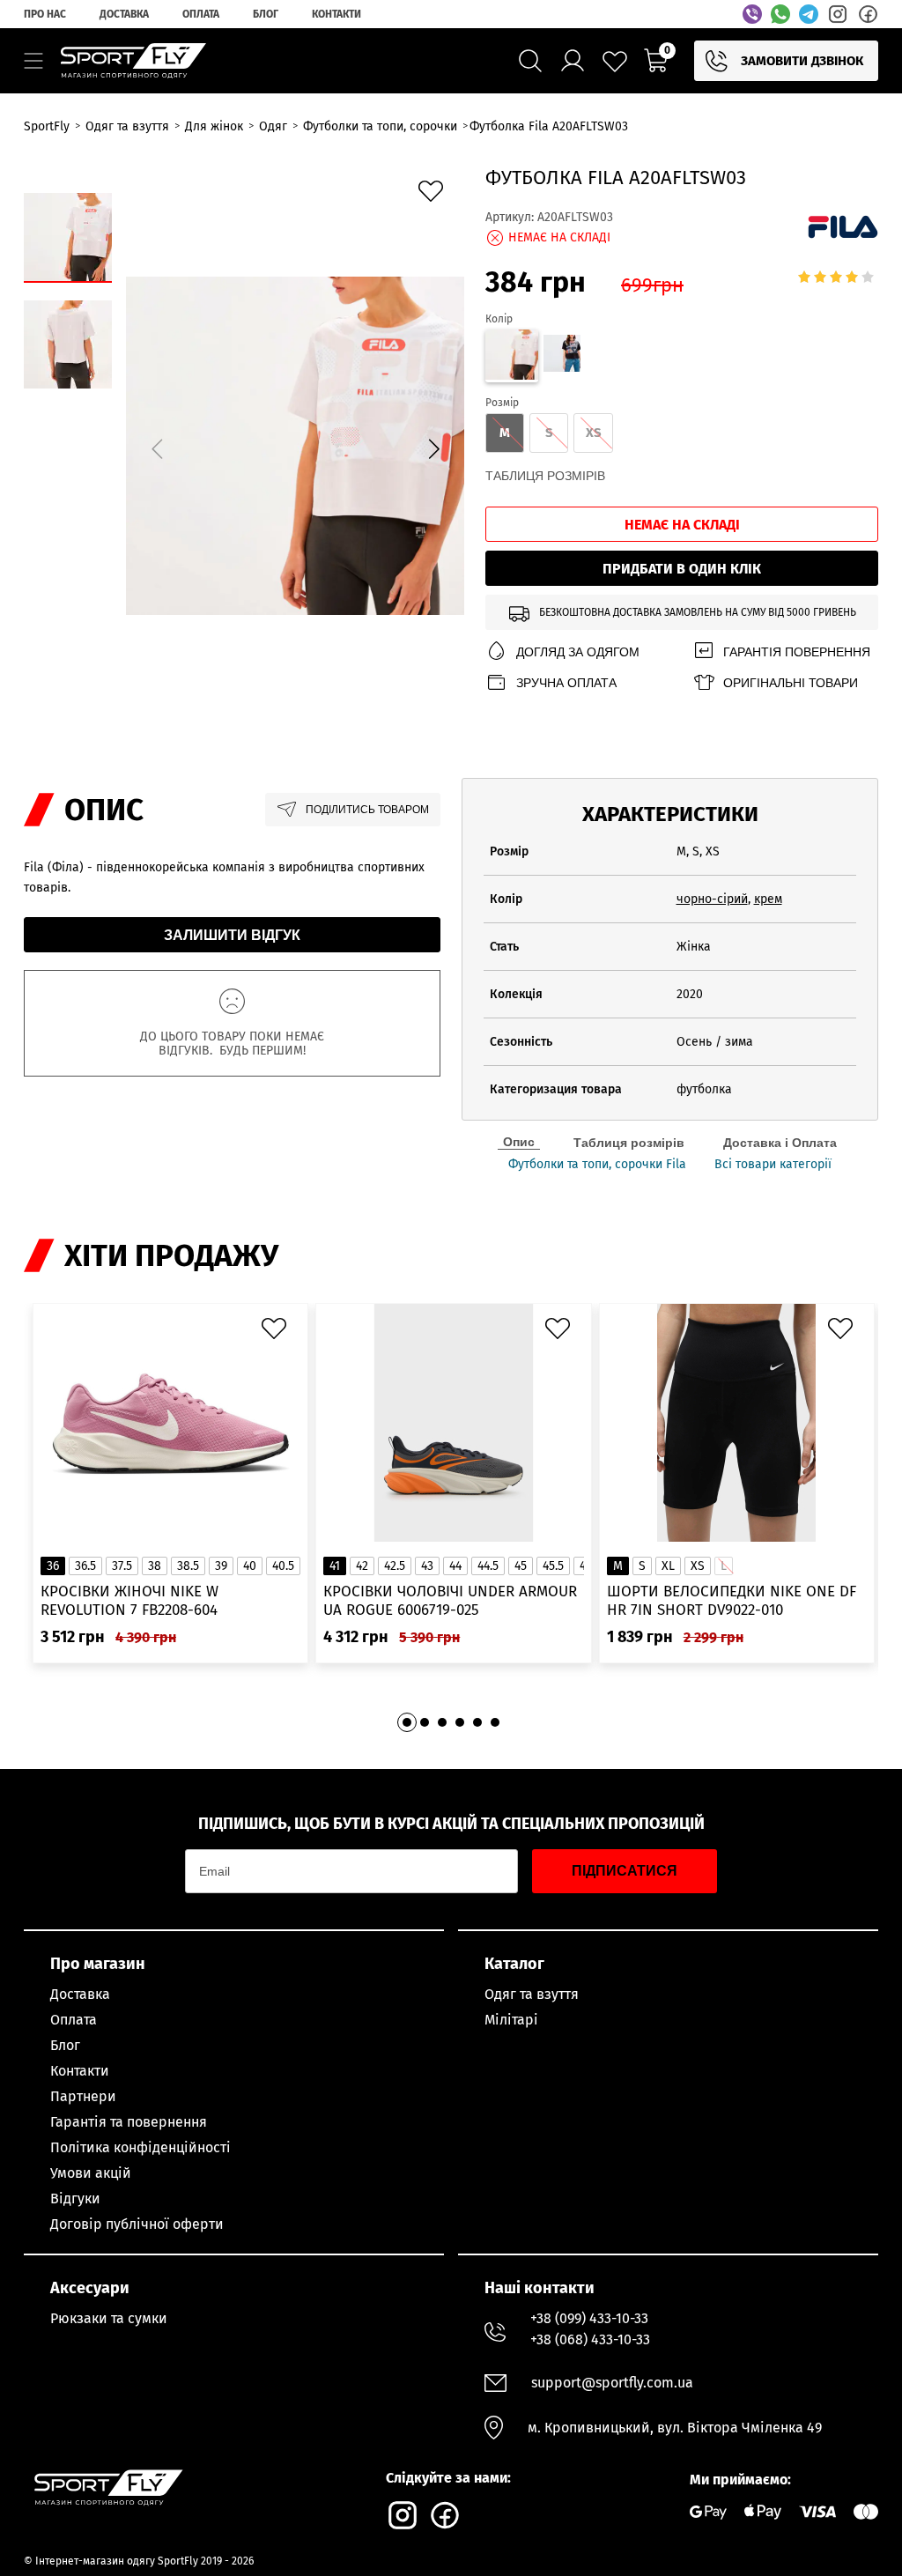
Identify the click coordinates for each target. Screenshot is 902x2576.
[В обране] (435, 196)
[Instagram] (838, 14)
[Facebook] (868, 14)
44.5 (488, 1566)
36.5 (85, 1566)
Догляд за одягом (578, 652)
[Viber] (752, 14)
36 (53, 1566)
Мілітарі (511, 2020)
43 (427, 1566)
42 (362, 1566)
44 (455, 1566)
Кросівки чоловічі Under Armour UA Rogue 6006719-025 (450, 1601)
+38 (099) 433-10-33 (589, 2318)
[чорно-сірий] (562, 356)
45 (521, 1566)
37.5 (122, 1566)
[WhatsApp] (780, 14)
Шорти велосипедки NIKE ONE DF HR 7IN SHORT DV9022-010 (732, 1601)
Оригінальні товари (791, 683)
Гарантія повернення (797, 652)
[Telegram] (809, 14)
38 (155, 1566)
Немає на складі (682, 525)
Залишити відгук (232, 935)
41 (335, 1566)
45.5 (553, 1566)
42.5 (395, 1566)
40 (250, 1566)
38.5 (188, 1566)
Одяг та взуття (532, 1994)
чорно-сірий (712, 899)
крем (768, 899)
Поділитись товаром (367, 810)
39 (221, 1566)
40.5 (283, 1566)
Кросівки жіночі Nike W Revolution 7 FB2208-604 (129, 1601)
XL (668, 1566)
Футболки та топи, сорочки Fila (597, 1165)
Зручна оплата (566, 683)
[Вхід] (573, 61)
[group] (295, 446)
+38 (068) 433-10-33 (590, 2339)
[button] (433, 448)
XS (698, 1566)
